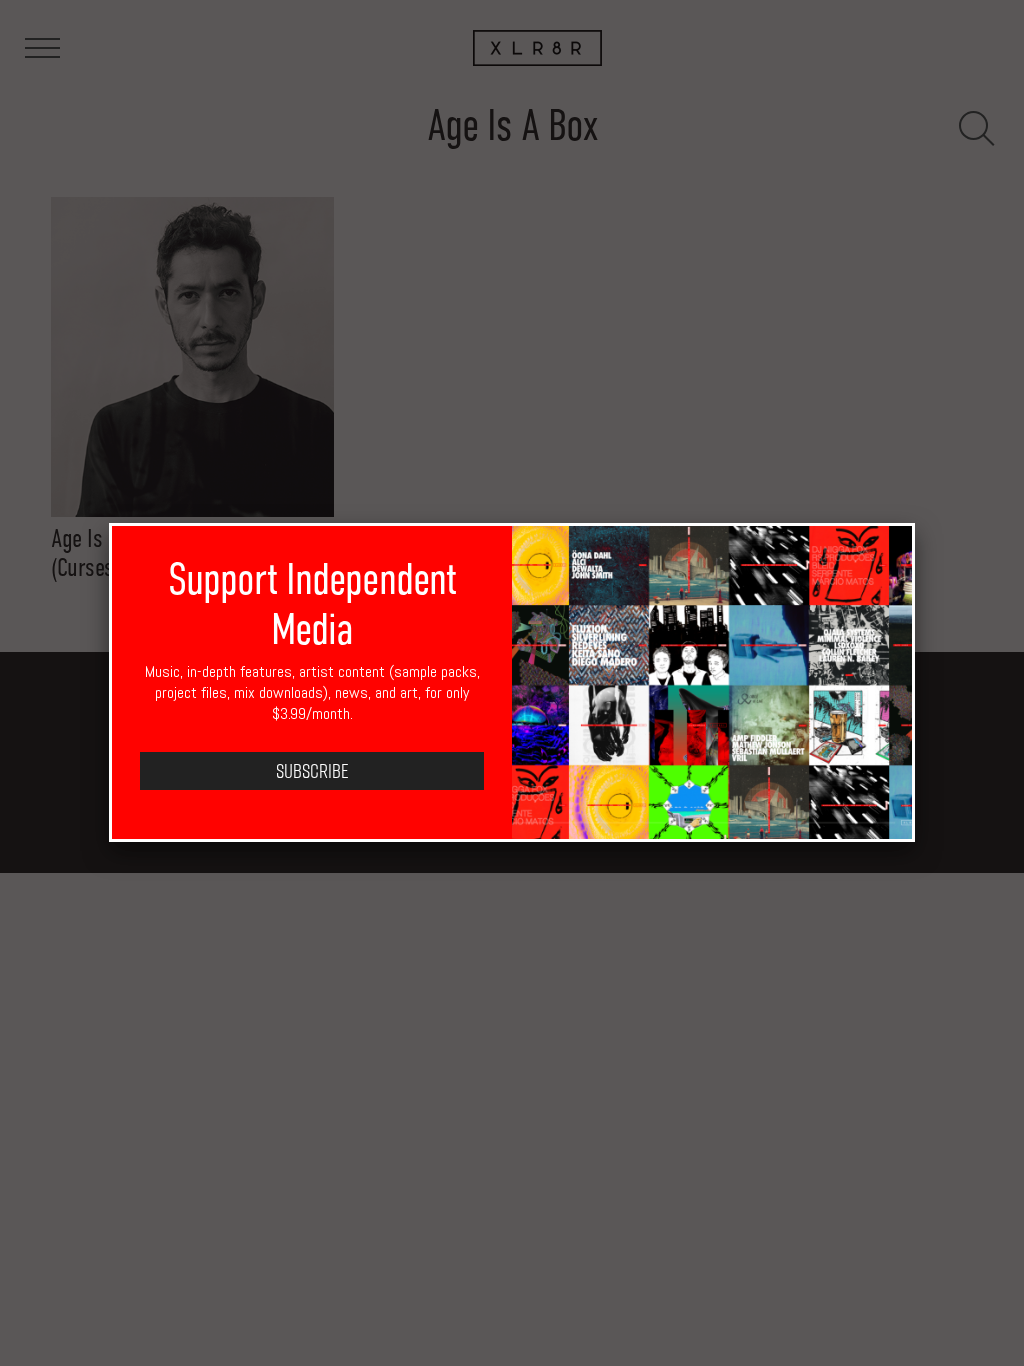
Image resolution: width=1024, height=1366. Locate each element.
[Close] (915, 523)
